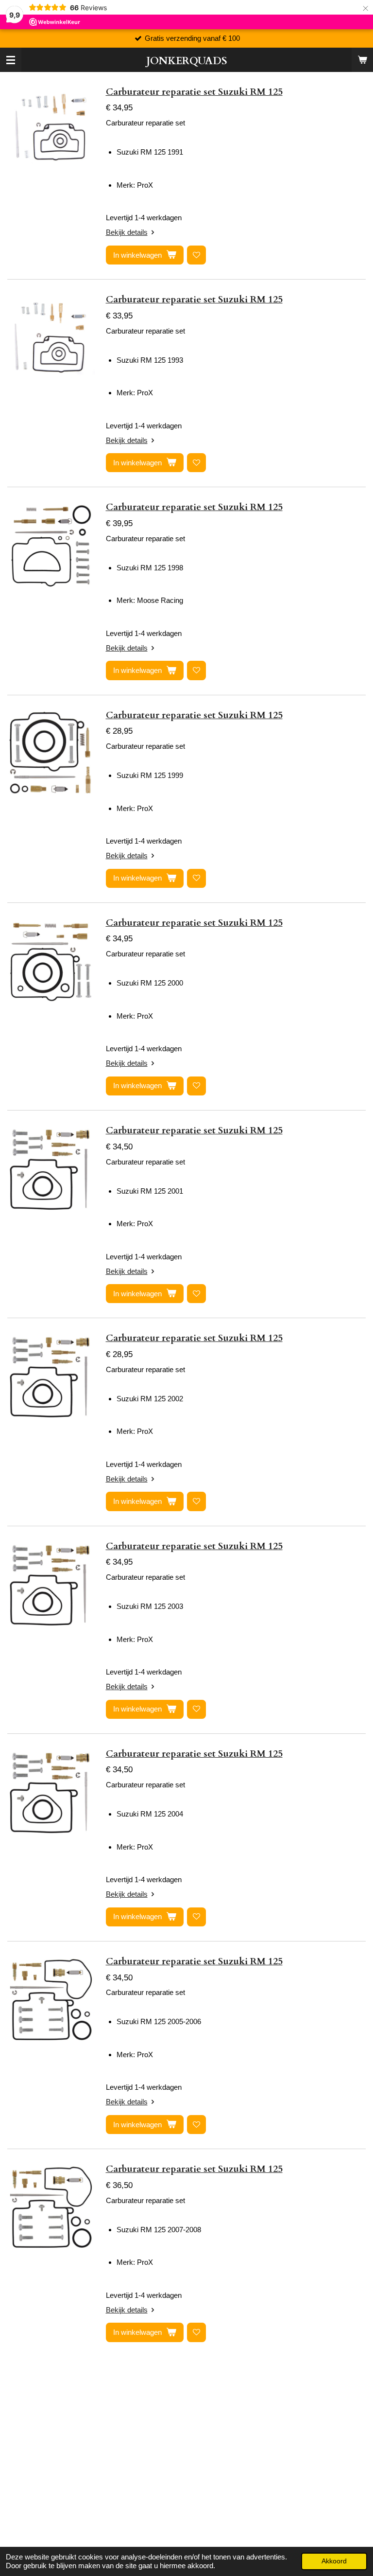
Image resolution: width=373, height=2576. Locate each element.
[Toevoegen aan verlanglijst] (196, 255)
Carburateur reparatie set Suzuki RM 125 (194, 92)
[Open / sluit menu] (11, 60)
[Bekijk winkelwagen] (362, 60)
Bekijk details (127, 232)
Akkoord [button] (334, 2561)
